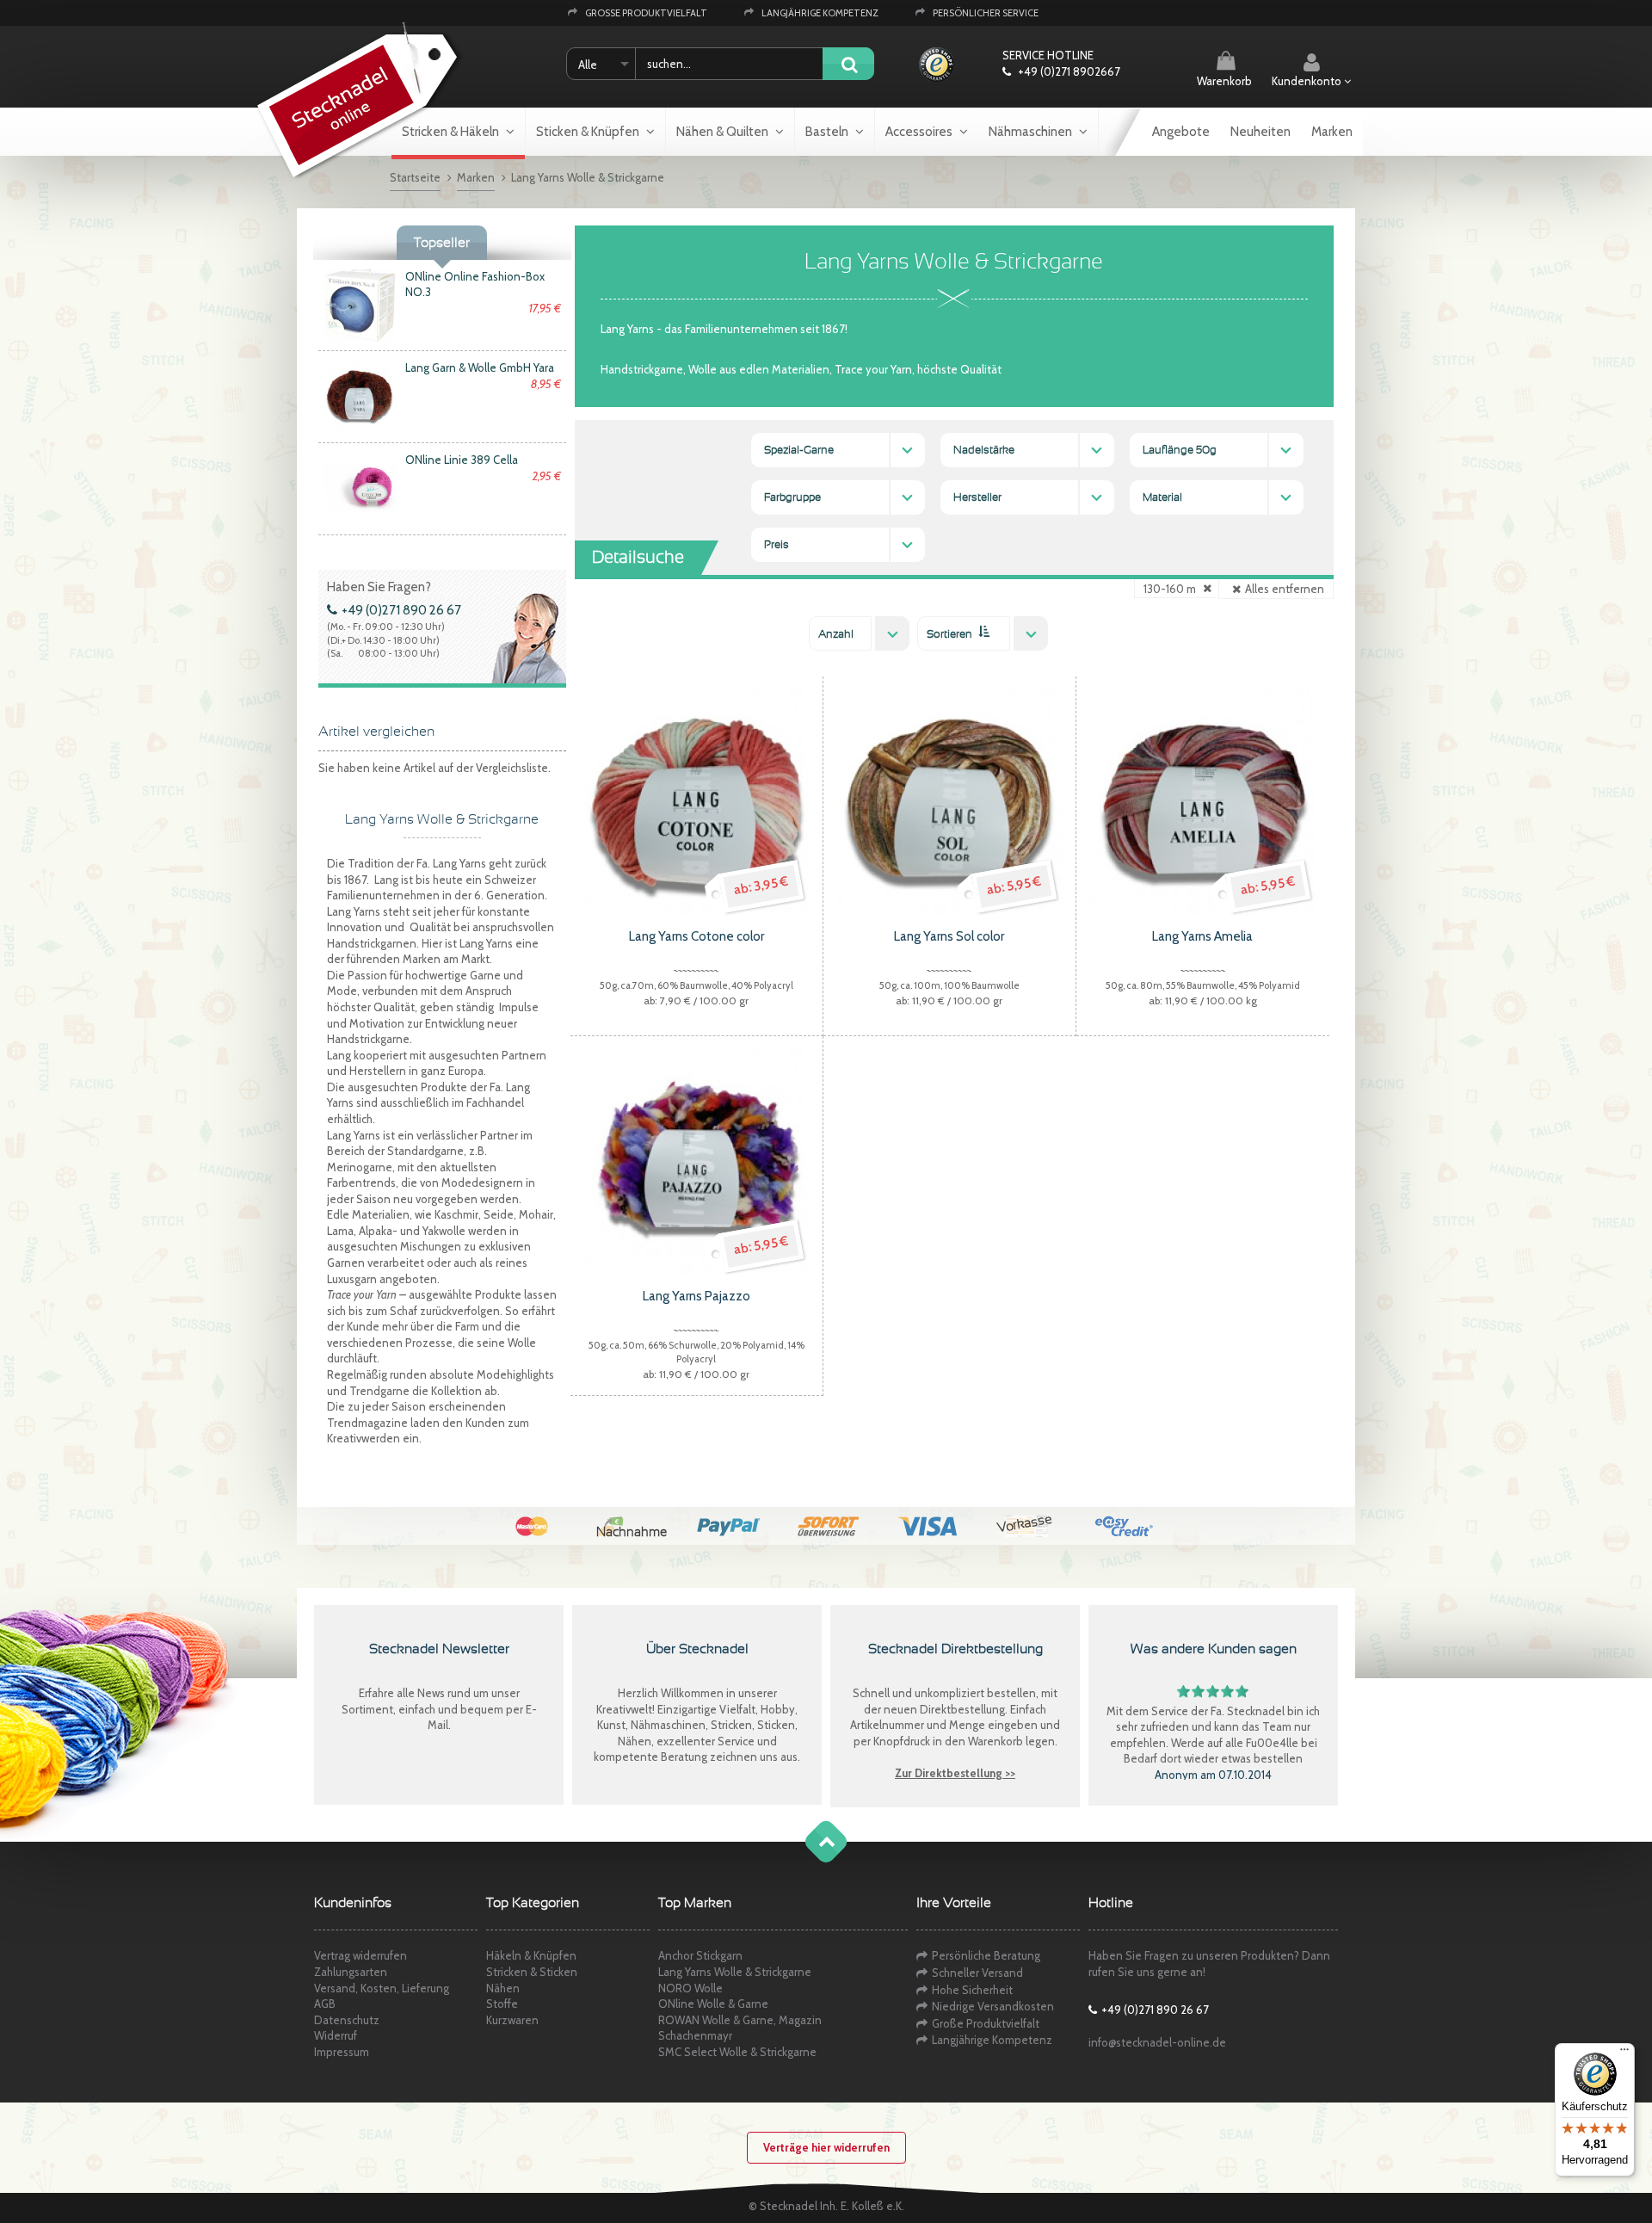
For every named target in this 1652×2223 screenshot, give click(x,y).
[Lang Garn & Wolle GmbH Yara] (360, 396)
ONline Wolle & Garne (713, 2004)
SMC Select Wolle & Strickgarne (737, 2052)
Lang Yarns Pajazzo (697, 1296)
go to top (809, 1859)
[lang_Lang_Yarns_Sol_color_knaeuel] (949, 800)
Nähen (503, 1988)
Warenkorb (1224, 81)
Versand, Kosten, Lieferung (382, 1988)
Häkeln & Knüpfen (531, 1955)
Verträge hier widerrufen (826, 2147)
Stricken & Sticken (532, 1972)
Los (848, 65)
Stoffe (502, 2004)
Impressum (342, 2052)
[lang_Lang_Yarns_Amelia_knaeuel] (1203, 800)
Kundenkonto (1308, 81)
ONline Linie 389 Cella (462, 460)
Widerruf (336, 2035)
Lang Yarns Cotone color (697, 936)
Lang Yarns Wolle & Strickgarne (735, 1972)
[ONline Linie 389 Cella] (360, 487)
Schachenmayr (695, 2035)
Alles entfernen (1285, 589)
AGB (325, 2004)
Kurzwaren (512, 2020)
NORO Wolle (690, 1988)
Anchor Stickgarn (700, 1955)
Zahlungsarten (351, 1972)
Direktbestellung (962, 1709)
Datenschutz (347, 2020)
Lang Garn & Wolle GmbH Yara (480, 367)
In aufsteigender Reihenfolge (983, 632)
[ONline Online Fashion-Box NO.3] (360, 304)
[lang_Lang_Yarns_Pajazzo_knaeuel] (696, 1160)
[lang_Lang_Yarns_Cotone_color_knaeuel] (696, 800)
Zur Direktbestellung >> (955, 1773)
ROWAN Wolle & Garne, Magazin (740, 2020)
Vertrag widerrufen (361, 1955)
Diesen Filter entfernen (1207, 586)
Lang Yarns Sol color (949, 936)
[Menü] (1624, 2053)
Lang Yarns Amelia (1202, 936)
